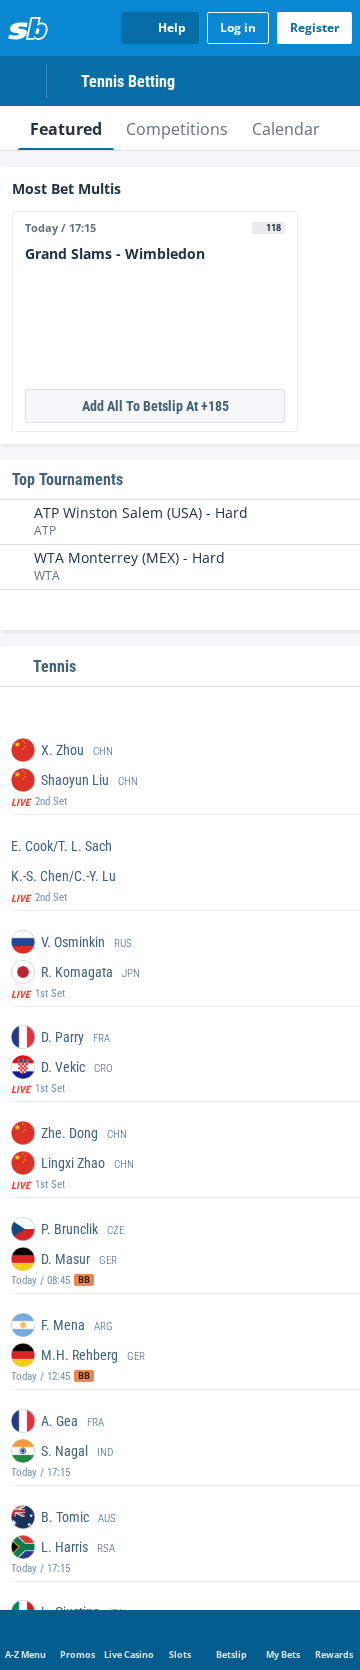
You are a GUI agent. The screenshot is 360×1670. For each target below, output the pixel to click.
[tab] (66, 128)
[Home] (28, 28)
